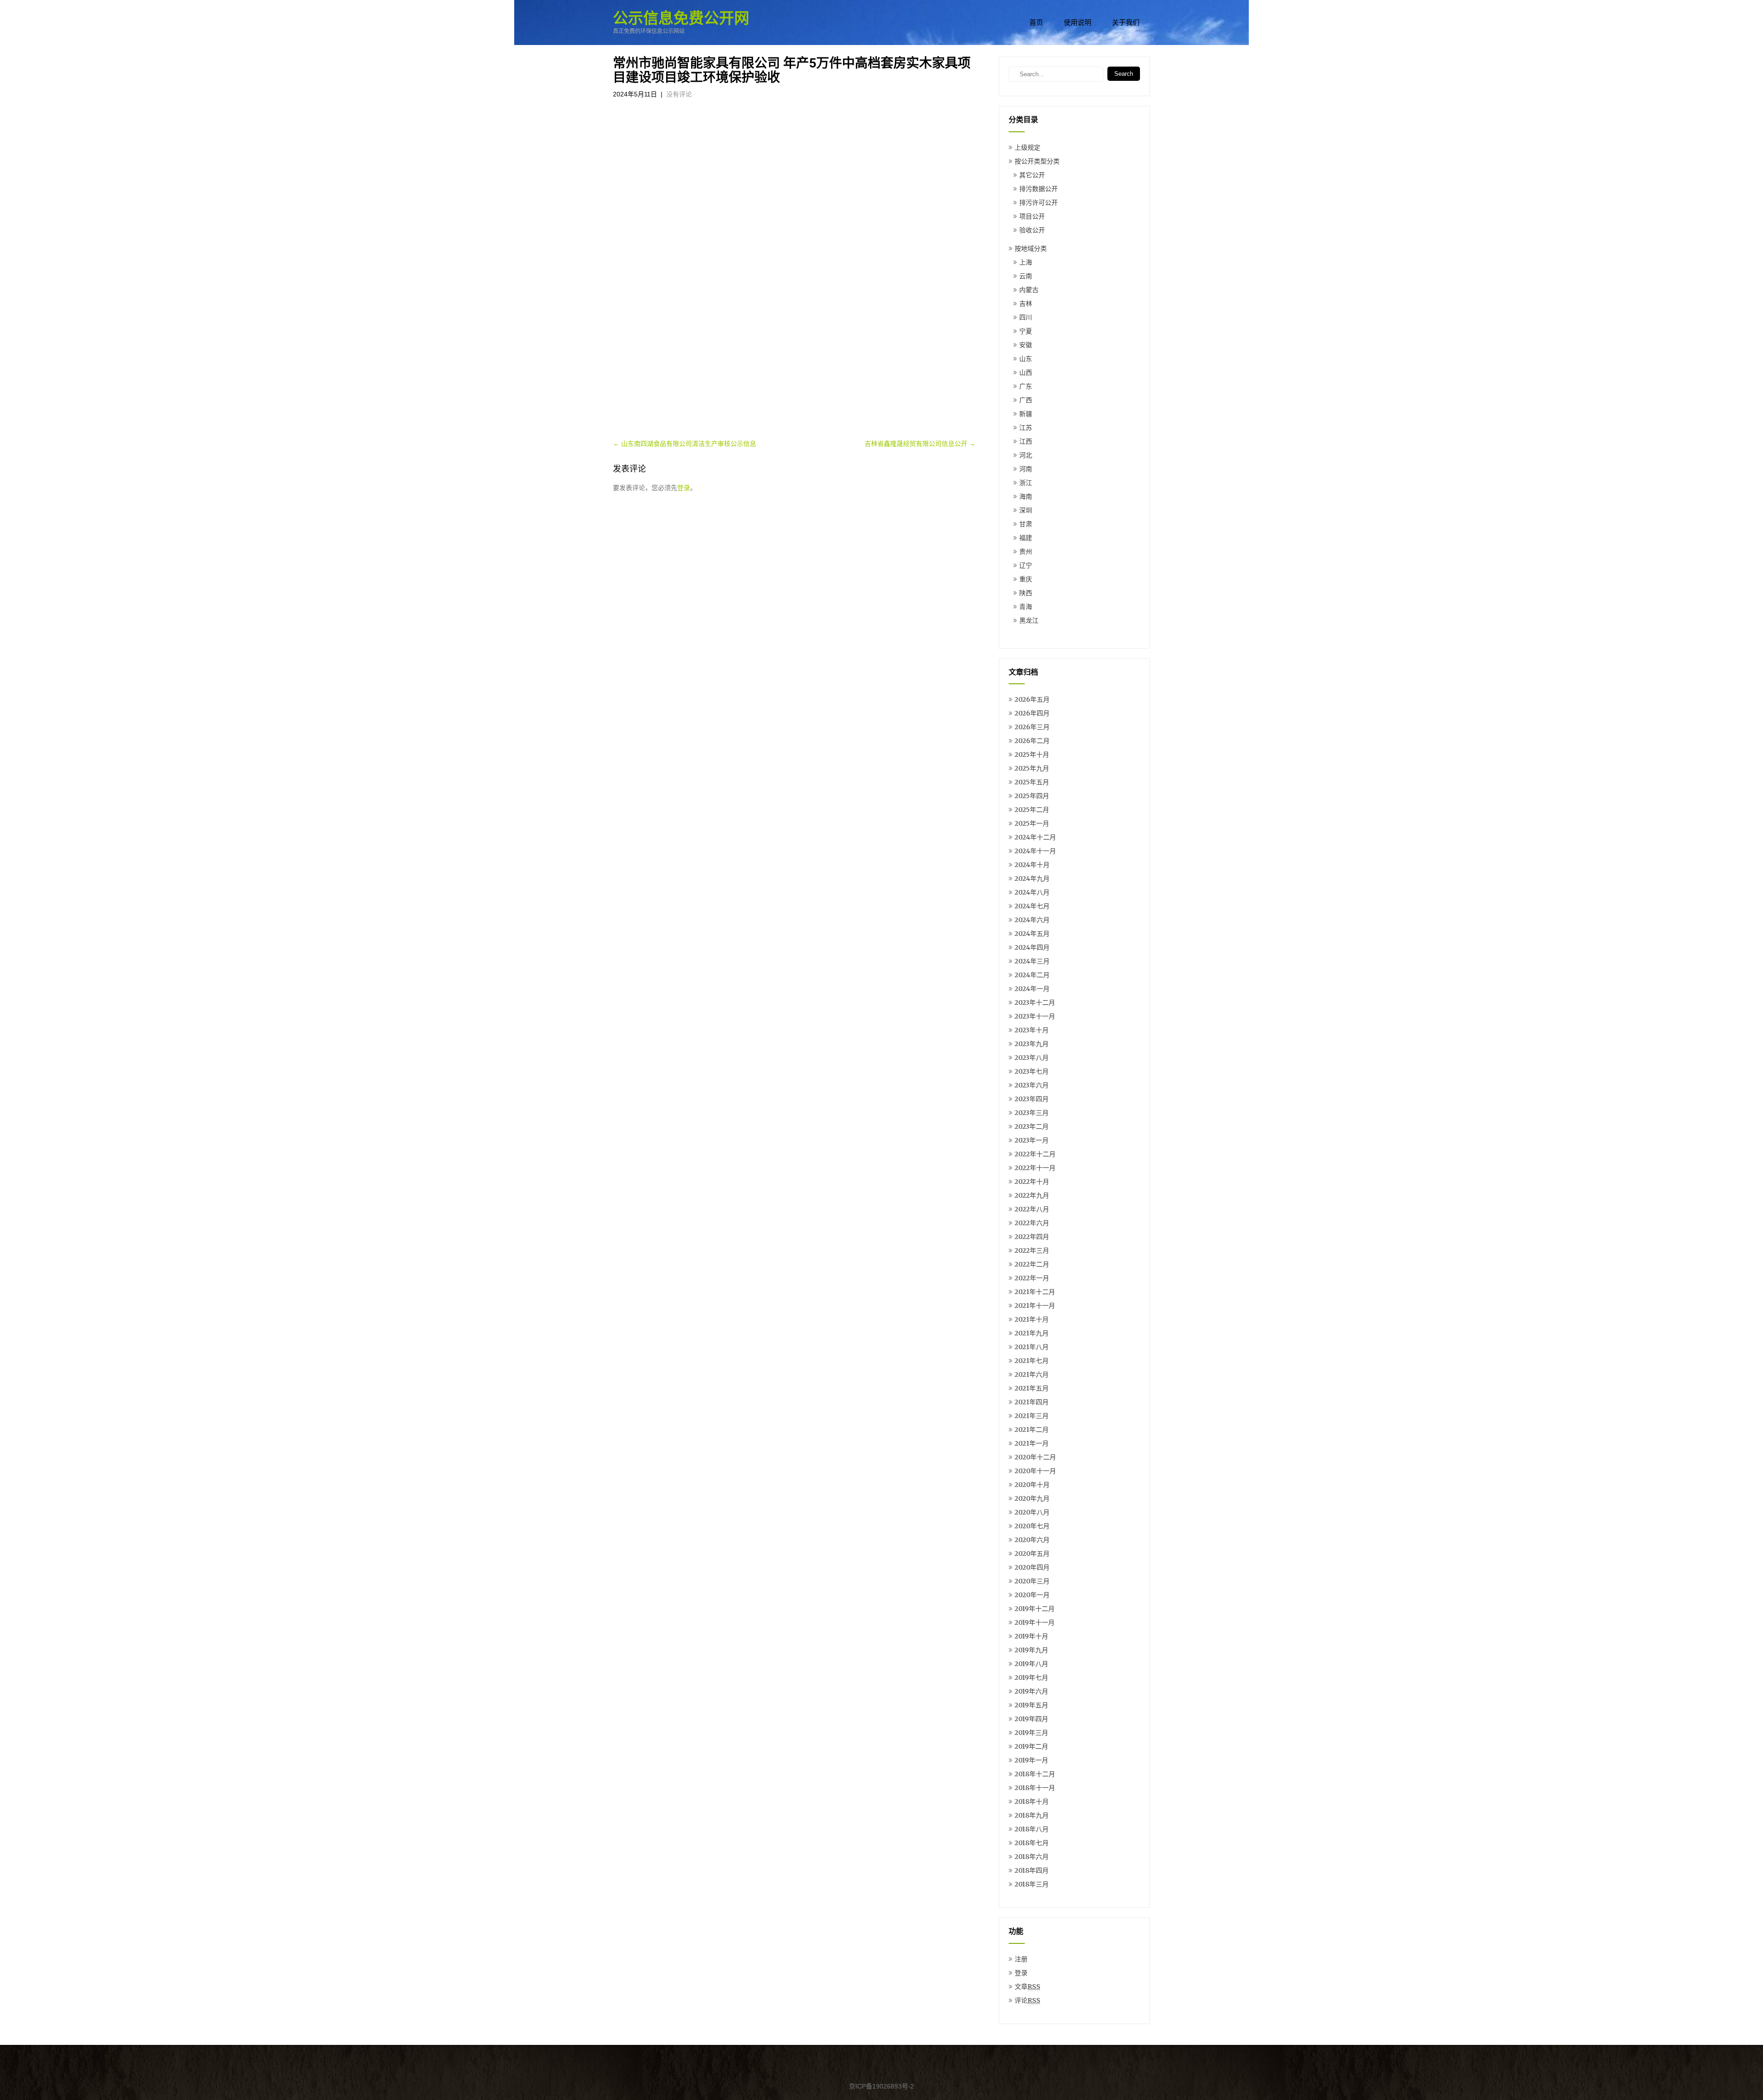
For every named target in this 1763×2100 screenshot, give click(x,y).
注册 (1021, 1959)
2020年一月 (1032, 1595)
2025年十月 (1032, 754)
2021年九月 (1032, 1333)
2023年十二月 (1035, 1002)
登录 (684, 488)
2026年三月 (1032, 727)
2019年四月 (1031, 1719)
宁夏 (1026, 331)
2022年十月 (1032, 1182)
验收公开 (1032, 230)
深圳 (1026, 510)
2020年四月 (1032, 1567)
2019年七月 (1031, 1678)
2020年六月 (1032, 1540)
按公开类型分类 (1037, 161)
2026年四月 (1032, 713)
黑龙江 (1029, 620)
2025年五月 (1032, 782)
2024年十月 (1032, 865)
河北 (1026, 455)
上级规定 (1027, 147)
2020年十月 (1032, 1485)
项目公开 (1032, 216)
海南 (1026, 496)
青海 (1026, 607)
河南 (1026, 469)
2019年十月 (1031, 1636)
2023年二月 (1032, 1126)
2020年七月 (1032, 1526)
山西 (1026, 372)
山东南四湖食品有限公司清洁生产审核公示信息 (685, 444)
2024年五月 (1032, 934)
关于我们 (1126, 23)
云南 (1026, 276)
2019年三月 (1031, 1733)
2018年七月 (1032, 1843)
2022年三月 (1032, 1250)
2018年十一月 (1035, 1788)
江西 (1026, 441)
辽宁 (1026, 565)
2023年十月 (1032, 1030)
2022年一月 (1032, 1278)
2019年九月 (1031, 1650)
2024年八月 (1032, 892)
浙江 (1026, 483)
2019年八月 (1031, 1664)
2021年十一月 (1035, 1306)
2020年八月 (1032, 1512)
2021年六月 (1032, 1374)
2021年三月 (1032, 1416)
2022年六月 (1032, 1223)
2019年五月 (1031, 1705)
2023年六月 (1032, 1085)
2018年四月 (1032, 1870)
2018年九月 (1032, 1815)
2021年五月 (1032, 1388)
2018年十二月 (1035, 1774)
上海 (1026, 262)
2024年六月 (1032, 920)
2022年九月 (1032, 1195)
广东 (1026, 386)
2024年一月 (1032, 989)
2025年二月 (1032, 810)
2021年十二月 (1035, 1292)
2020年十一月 (1035, 1471)
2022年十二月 (1035, 1154)
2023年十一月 (1035, 1016)
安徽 (1026, 345)
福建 (1026, 538)
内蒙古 (1029, 290)
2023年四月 (1032, 1099)
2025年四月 (1032, 796)
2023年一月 (1032, 1140)
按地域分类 (1031, 248)
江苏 (1026, 428)
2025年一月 (1032, 823)
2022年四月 (1032, 1237)
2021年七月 (1032, 1361)
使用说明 (1078, 23)
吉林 (1026, 304)
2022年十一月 (1035, 1168)
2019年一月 (1031, 1760)
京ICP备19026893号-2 (881, 2086)
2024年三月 (1032, 961)
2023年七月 (1032, 1071)
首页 (1036, 23)
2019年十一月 (1035, 1622)
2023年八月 (1032, 1058)
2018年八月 (1032, 1829)
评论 (1027, 2000)
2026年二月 (1032, 741)
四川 (1026, 317)
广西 (1026, 400)
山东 (1026, 359)
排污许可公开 (1039, 203)
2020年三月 (1032, 1581)
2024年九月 (1032, 878)
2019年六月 (1031, 1691)
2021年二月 (1032, 1430)
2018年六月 (1032, 1857)
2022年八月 (1032, 1209)
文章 (1027, 1987)
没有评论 (679, 94)
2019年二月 (1031, 1746)
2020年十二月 (1035, 1457)
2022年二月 (1032, 1264)
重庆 (1026, 579)
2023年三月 (1032, 1113)
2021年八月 (1032, 1347)
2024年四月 (1032, 947)
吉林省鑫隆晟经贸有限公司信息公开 (920, 444)
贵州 (1026, 552)
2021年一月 (1032, 1443)
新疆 (1026, 414)
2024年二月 (1032, 975)
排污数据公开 (1039, 189)
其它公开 (1032, 175)
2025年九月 (1032, 768)
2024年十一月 (1035, 851)
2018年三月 (1032, 1884)
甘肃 (1026, 524)
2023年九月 (1032, 1044)
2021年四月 (1032, 1402)
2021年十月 (1032, 1319)
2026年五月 (1032, 699)
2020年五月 (1032, 1554)
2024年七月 (1032, 906)
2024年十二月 (1035, 837)
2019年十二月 (1035, 1609)
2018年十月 (1032, 1802)
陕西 (1026, 593)
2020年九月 (1032, 1498)
